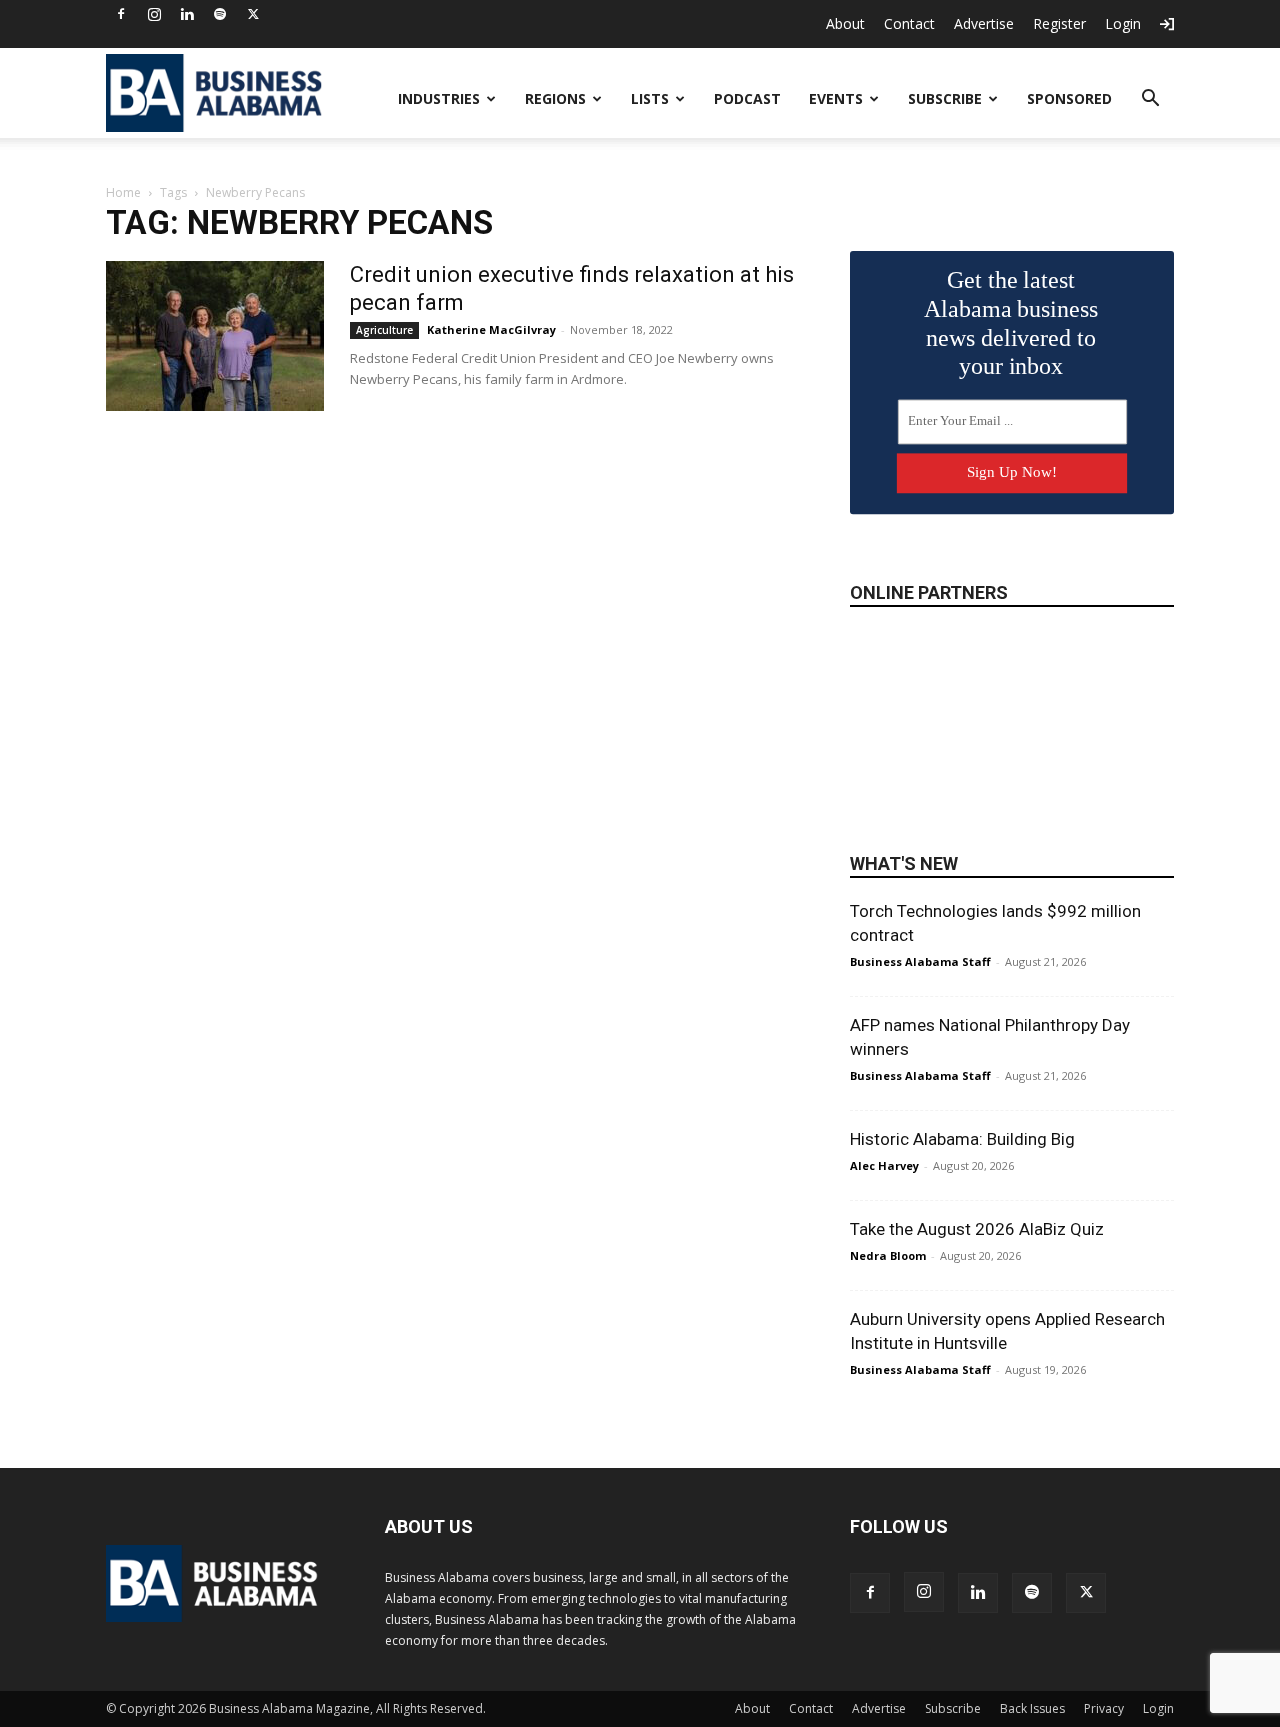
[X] (253, 14)
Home (123, 192)
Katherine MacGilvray (491, 329)
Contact (909, 23)
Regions (555, 98)
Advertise (984, 23)
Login (1123, 23)
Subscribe (945, 98)
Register (1059, 23)
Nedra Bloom (888, 1255)
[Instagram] (154, 14)
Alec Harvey (884, 1165)
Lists (650, 98)
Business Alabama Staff (920, 961)
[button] (1150, 100)
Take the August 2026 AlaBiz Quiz (977, 1229)
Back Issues (1032, 1708)
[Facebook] (121, 14)
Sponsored (1069, 98)
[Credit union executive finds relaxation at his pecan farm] (215, 336)
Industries (439, 98)
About (845, 23)
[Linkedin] (187, 14)
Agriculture (384, 330)
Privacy (1104, 1708)
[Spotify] (220, 14)
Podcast (747, 98)
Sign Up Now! (1012, 472)
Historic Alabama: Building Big (962, 1139)
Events (836, 98)
